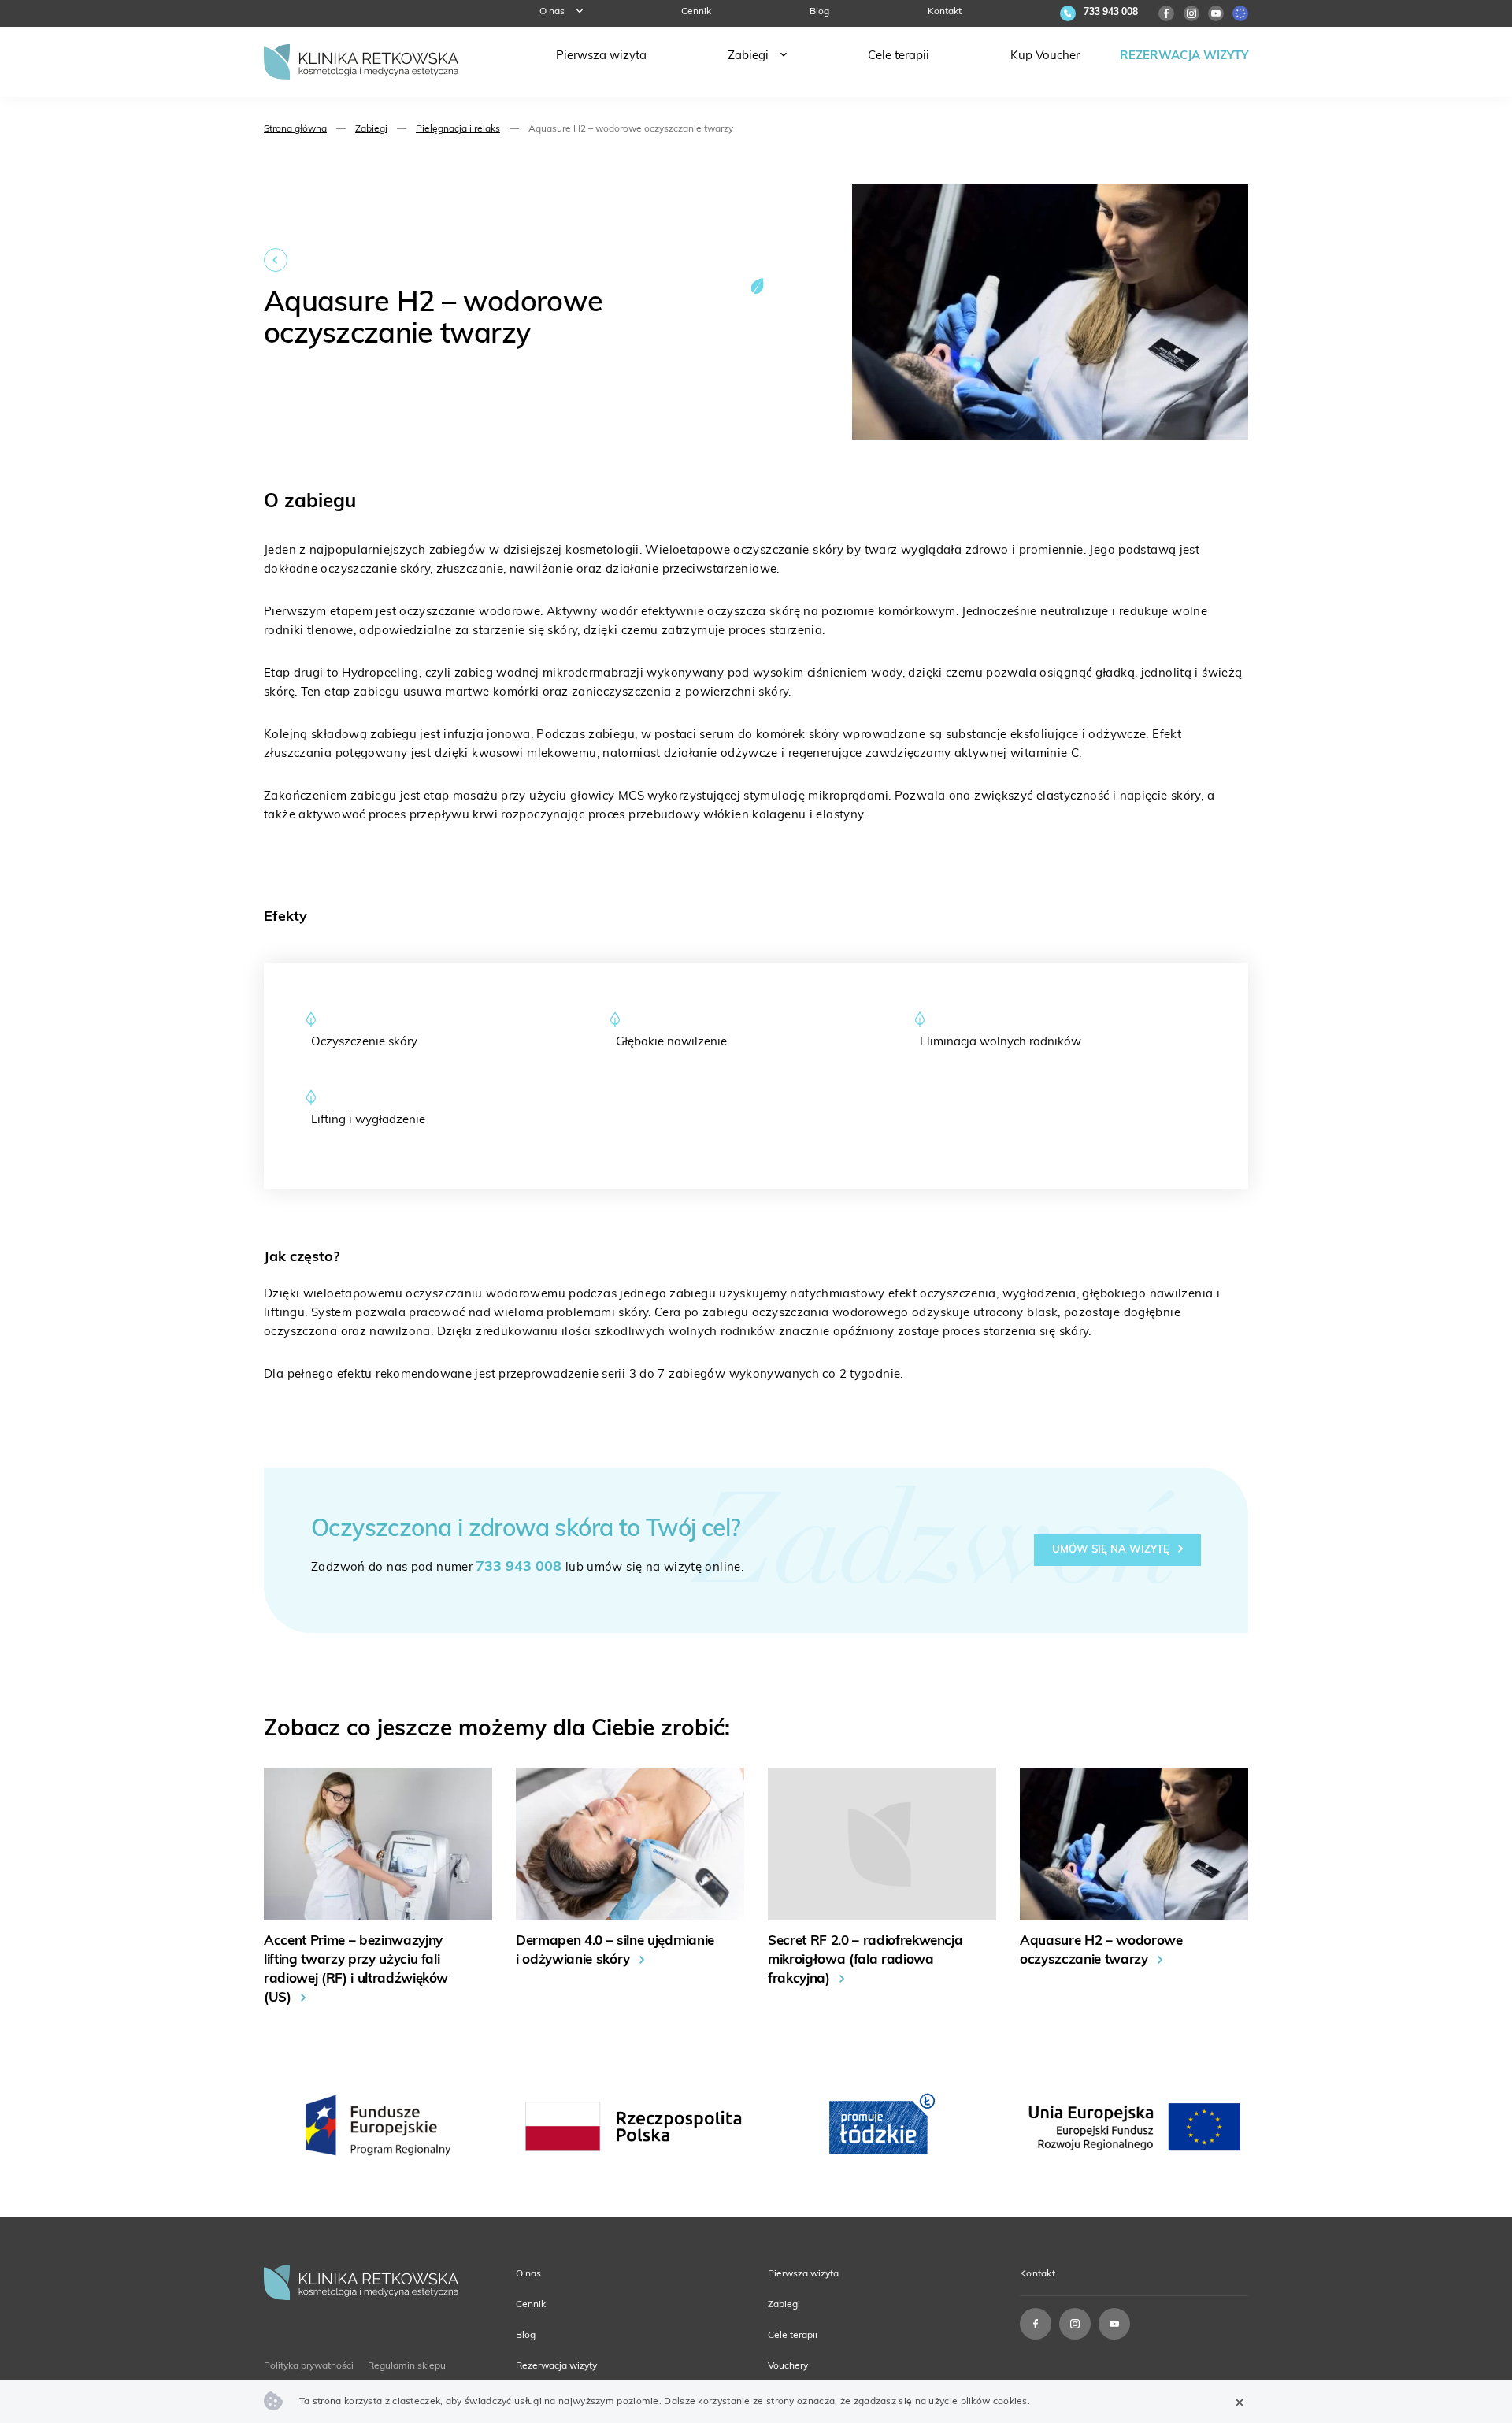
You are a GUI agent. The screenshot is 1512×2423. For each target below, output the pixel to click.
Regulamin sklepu (407, 2366)
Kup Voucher (1045, 56)
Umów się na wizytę (1112, 1550)
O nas (552, 12)
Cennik (696, 12)
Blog (819, 12)
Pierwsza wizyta (601, 56)
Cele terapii (899, 56)
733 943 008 (519, 1568)
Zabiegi (748, 56)
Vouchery (788, 2366)
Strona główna (295, 129)
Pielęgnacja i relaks (458, 129)
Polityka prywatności (309, 2366)
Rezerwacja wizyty (1184, 56)
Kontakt (945, 12)
